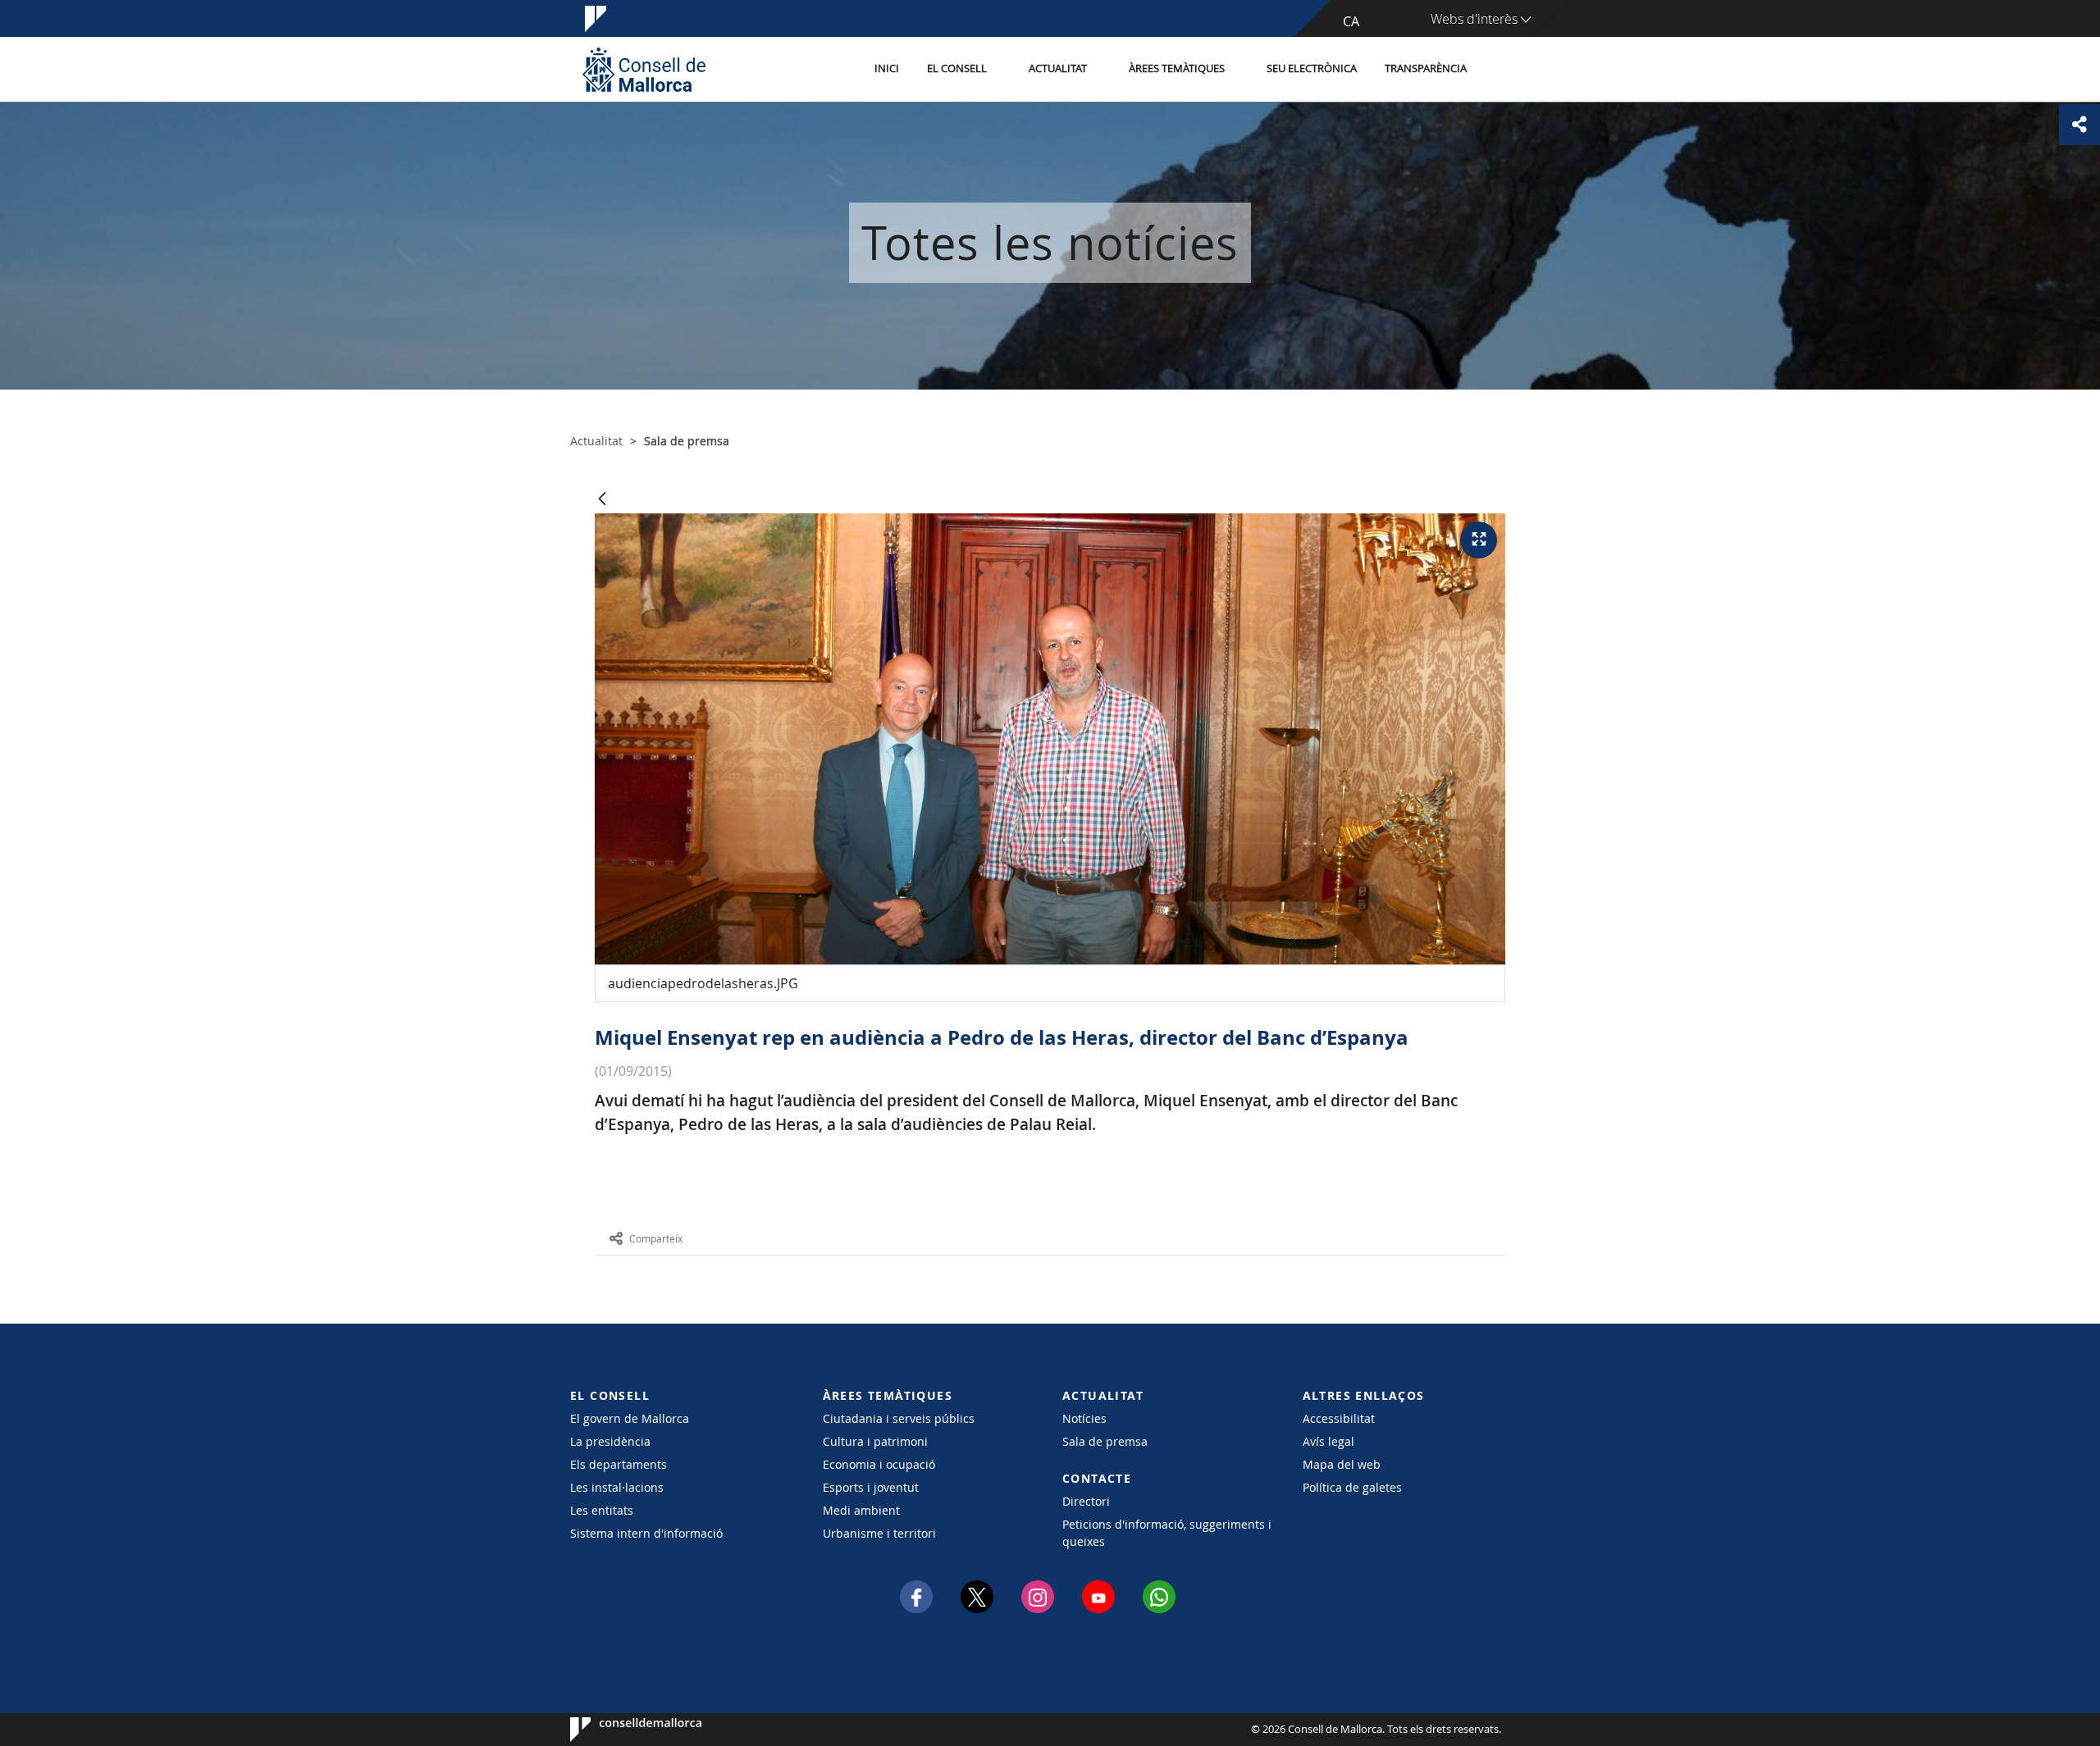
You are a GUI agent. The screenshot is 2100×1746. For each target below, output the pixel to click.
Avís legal (1328, 1441)
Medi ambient (861, 1510)
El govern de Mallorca (630, 1418)
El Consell (957, 68)
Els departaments (619, 1464)
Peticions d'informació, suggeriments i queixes (1167, 1533)
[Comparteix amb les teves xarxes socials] (2079, 125)
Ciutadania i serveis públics (899, 1418)
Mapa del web (1342, 1464)
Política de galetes (1352, 1487)
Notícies (1084, 1418)
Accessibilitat (1339, 1418)
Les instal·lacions (617, 1487)
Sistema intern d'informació (646, 1533)
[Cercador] (1498, 70)
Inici (887, 68)
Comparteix (656, 1238)
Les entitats (602, 1510)
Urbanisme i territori (879, 1533)
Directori (1086, 1501)
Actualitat (1058, 68)
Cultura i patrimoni (875, 1441)
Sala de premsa (1105, 1441)
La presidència (610, 1441)
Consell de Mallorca (620, 1730)
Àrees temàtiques (1177, 68)
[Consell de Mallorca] (644, 69)
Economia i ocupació (879, 1464)
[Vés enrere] (602, 500)
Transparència (1426, 68)
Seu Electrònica (1312, 68)
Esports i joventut (871, 1487)
